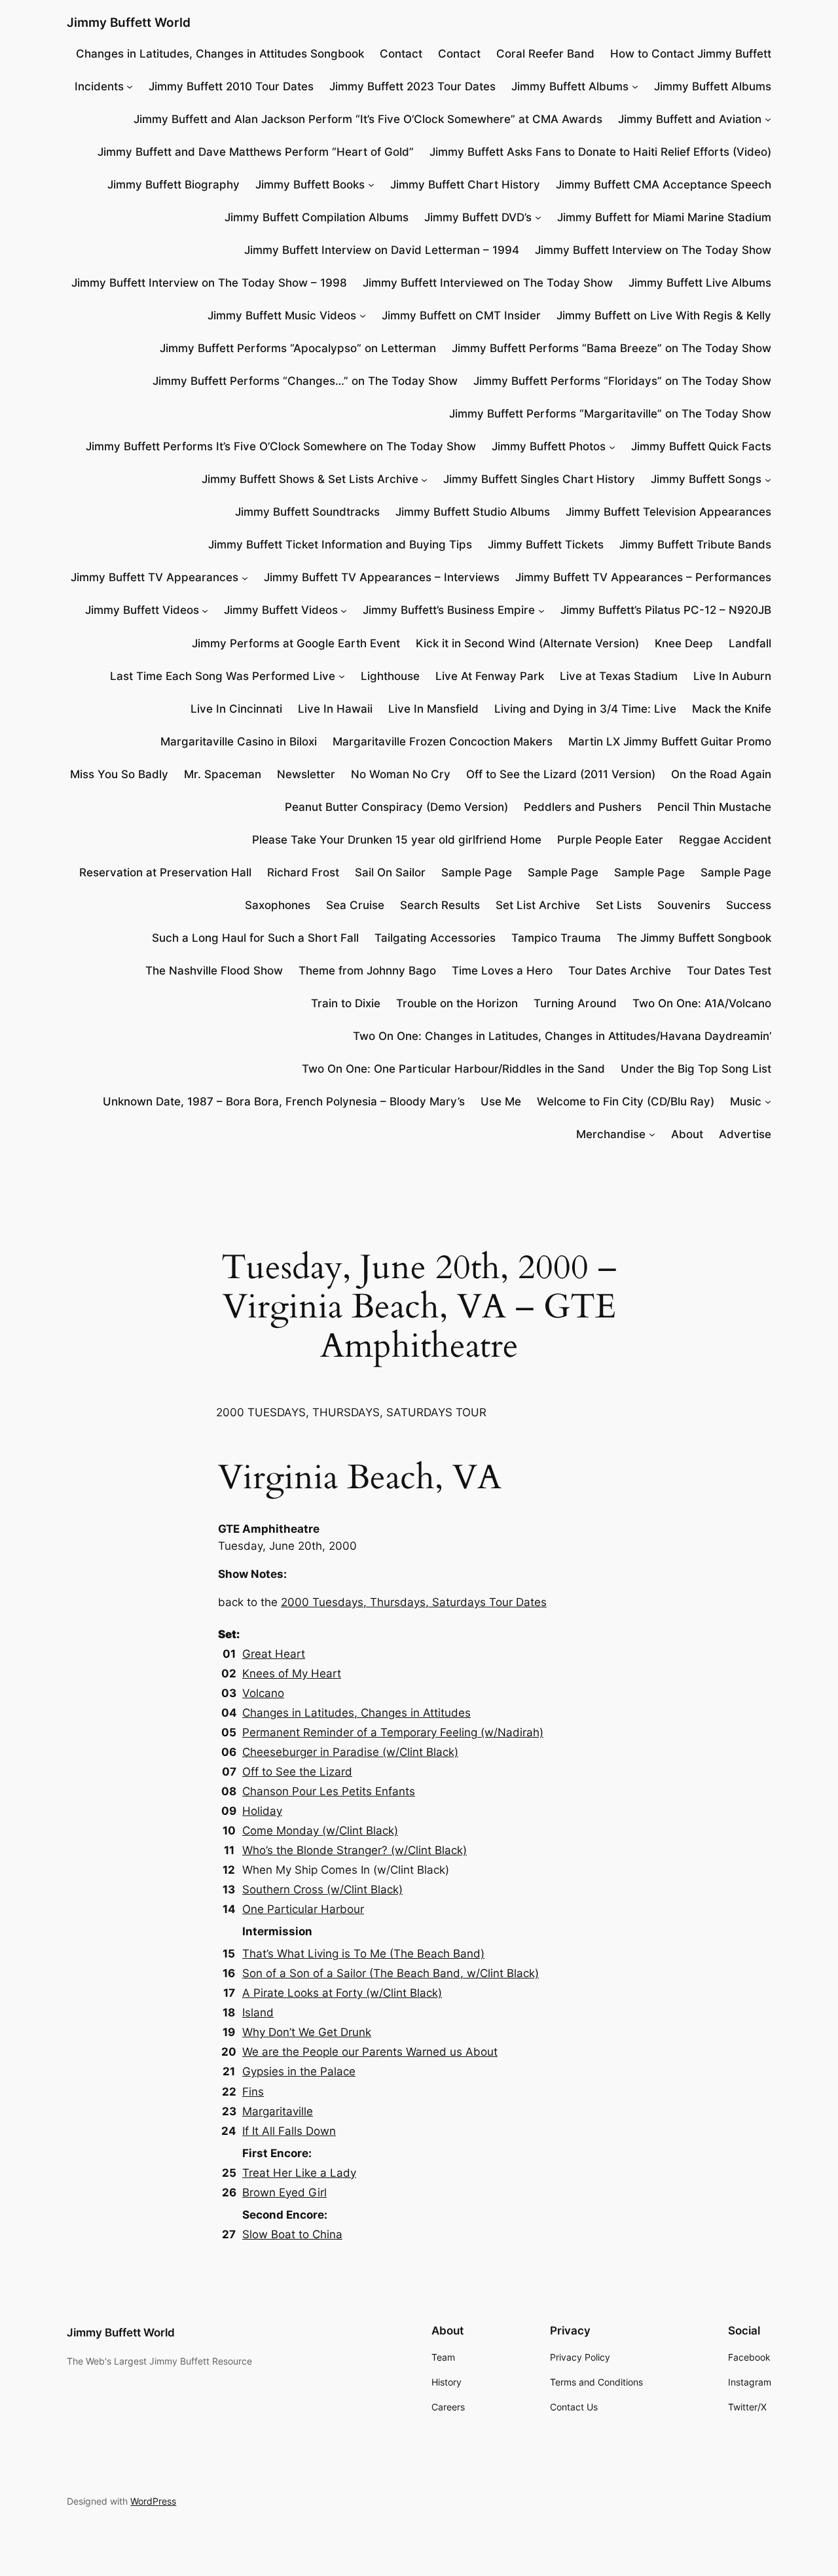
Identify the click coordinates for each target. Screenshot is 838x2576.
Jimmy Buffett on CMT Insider (461, 315)
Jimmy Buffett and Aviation (690, 119)
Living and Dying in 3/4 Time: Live (585, 709)
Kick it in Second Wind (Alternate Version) (527, 643)
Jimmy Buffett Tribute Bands (695, 545)
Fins (253, 2092)
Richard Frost (303, 872)
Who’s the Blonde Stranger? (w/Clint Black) (355, 1850)
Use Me (501, 1101)
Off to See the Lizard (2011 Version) (561, 774)
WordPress (153, 2501)
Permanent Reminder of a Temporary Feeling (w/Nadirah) (393, 1732)
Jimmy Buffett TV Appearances (155, 577)
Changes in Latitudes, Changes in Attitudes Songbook (220, 54)
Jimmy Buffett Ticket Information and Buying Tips (340, 545)
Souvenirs (684, 905)
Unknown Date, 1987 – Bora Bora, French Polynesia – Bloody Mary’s (284, 1101)
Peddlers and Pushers (583, 807)
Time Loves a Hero (502, 971)
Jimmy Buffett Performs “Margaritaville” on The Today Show (610, 414)
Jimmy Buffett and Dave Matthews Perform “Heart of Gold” (256, 152)
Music (746, 1101)
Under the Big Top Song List (696, 1069)
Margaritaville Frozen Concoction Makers (443, 742)
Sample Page (477, 872)
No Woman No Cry (401, 774)
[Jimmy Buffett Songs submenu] (768, 479)
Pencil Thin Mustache (714, 807)
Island (258, 2012)
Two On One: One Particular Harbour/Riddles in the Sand (453, 1069)
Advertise (745, 1134)
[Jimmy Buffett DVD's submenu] (538, 217)
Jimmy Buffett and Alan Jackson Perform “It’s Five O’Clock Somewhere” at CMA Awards (368, 119)
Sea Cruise (355, 905)
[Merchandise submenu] (652, 1134)
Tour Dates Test (729, 971)
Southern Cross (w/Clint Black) (322, 1889)
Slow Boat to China (292, 2234)
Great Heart (274, 1654)
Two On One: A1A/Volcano (702, 1003)
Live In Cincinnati (236, 709)
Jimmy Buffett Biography (173, 185)
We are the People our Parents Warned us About (370, 2052)
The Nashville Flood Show (214, 971)
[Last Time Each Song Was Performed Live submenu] (342, 676)
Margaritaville (278, 2111)
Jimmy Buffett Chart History (465, 185)
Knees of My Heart (292, 1673)
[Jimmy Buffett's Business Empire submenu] (541, 610)
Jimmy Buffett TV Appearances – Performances (643, 577)
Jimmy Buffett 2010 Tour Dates (231, 86)
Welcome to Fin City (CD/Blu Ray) (626, 1101)
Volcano (263, 1693)
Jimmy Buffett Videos (142, 610)
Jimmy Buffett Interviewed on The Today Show (488, 283)
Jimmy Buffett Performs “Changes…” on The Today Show (305, 381)
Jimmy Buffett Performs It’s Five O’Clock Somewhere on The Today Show (281, 446)
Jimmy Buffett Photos (549, 446)
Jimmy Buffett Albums (570, 86)
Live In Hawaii (335, 709)
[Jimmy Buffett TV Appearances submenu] (245, 577)
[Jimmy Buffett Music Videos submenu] (363, 315)
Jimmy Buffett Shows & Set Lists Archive (310, 479)
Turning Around (575, 1003)
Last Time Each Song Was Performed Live (223, 676)
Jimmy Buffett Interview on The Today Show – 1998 (209, 283)
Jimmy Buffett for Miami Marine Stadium (664, 217)
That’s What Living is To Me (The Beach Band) (363, 1954)
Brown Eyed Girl (284, 2192)
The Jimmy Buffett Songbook (694, 938)
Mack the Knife (732, 709)
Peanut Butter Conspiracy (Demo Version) (396, 807)
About (687, 1134)
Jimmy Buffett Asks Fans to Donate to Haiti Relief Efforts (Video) (600, 152)
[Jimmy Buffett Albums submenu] (635, 86)
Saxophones (278, 905)
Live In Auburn (732, 676)
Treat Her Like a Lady (299, 2173)
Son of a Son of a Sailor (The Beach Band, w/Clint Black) (391, 1973)
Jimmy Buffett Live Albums (700, 283)
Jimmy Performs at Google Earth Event (296, 643)
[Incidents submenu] (130, 86)
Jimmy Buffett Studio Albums (473, 512)
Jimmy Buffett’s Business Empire (449, 610)
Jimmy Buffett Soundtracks (307, 512)
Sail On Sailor (390, 872)
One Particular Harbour (303, 1909)
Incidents (99, 86)
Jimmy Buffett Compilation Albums (317, 217)
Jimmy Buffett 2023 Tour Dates (412, 86)
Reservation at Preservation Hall (165, 872)
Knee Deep (684, 643)
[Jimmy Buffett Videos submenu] (205, 610)
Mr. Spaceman (223, 774)
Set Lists (619, 905)
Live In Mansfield (433, 709)
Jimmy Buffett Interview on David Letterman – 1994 (382, 250)
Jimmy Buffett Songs (706, 479)
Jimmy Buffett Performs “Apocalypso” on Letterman (298, 348)
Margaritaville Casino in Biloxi (239, 742)
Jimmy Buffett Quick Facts (701, 446)
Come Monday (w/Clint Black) (320, 1831)
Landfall (750, 643)
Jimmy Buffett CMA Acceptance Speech (664, 185)
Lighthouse (390, 676)
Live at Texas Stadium (619, 676)
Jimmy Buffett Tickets (546, 545)
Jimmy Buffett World (129, 22)
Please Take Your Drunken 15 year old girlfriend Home (397, 840)
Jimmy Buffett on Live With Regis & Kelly (664, 315)
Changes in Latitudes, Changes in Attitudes (356, 1713)
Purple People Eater (610, 840)
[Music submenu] (768, 1101)
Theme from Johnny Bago (367, 971)
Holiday (262, 1811)
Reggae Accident (725, 840)
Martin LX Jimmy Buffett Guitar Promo (670, 742)
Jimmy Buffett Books (310, 185)
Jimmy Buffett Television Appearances (668, 512)
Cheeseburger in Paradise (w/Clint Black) (350, 1752)
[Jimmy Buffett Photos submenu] (612, 446)
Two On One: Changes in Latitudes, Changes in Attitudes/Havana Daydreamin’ (562, 1036)
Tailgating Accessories (435, 938)
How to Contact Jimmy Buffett (691, 54)
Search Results (440, 905)
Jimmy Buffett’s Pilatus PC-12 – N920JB (666, 610)
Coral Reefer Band (545, 54)
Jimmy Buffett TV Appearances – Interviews (382, 577)
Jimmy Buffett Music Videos (282, 315)
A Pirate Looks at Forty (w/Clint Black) (342, 1993)
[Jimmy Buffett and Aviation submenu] (768, 119)
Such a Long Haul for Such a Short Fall (255, 938)
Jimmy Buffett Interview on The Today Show (653, 250)
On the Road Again (721, 774)
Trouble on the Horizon (457, 1003)
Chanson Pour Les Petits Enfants (329, 1791)
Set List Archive (538, 905)
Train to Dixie (346, 1003)
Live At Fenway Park (490, 676)
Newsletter (306, 774)
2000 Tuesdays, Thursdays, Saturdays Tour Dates (414, 1602)
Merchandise (611, 1134)
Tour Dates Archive (620, 971)
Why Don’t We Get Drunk (307, 2032)
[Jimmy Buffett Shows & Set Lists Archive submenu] (424, 479)
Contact (401, 54)
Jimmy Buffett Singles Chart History (539, 479)
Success (749, 905)
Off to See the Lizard (297, 1772)
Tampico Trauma (556, 938)
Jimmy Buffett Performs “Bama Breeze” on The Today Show (611, 348)
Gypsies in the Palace (299, 2071)
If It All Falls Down (289, 2131)
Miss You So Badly (119, 774)
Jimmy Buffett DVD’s (478, 217)
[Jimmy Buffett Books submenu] (371, 185)
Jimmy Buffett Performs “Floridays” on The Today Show (622, 381)
